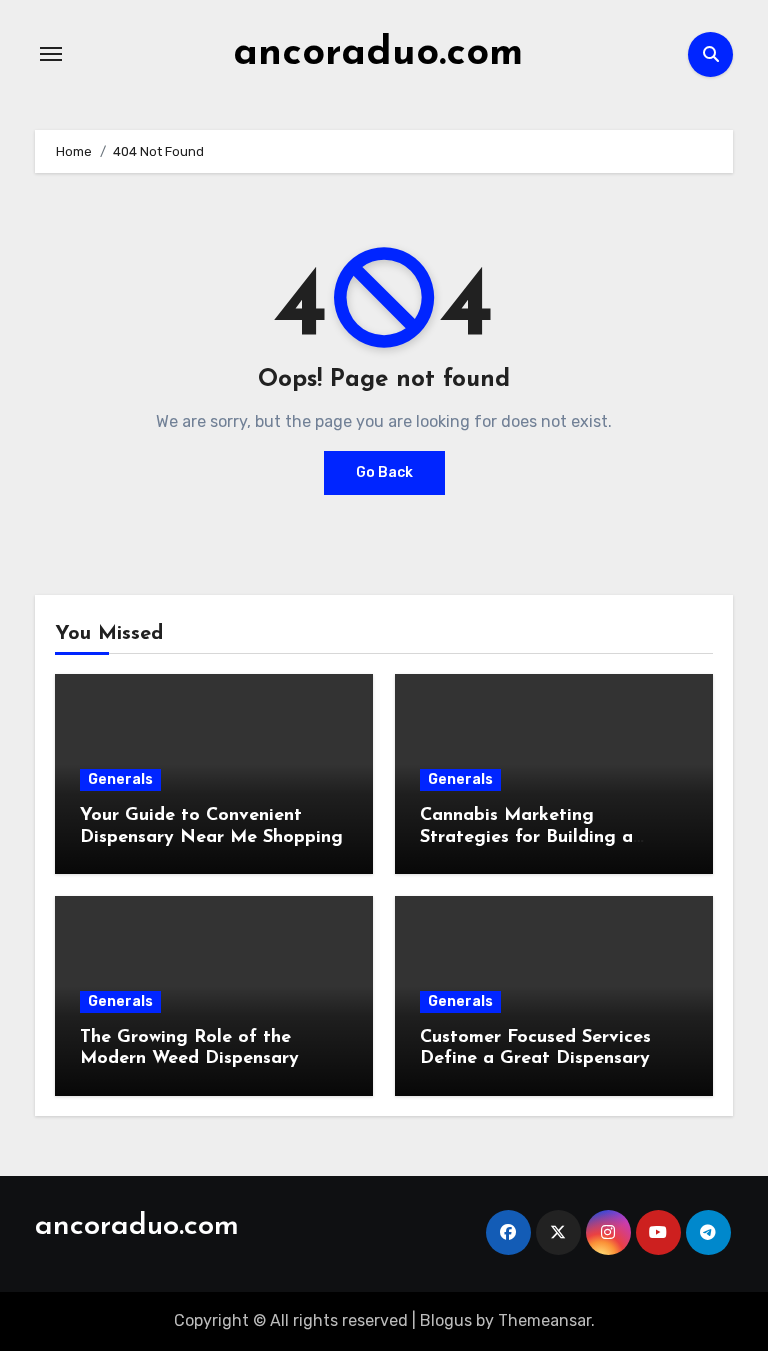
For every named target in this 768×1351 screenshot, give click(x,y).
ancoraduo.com (378, 54)
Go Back (384, 472)
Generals (120, 779)
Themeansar (544, 1320)
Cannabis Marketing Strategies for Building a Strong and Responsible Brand (550, 837)
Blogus (446, 1320)
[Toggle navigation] (51, 54)
